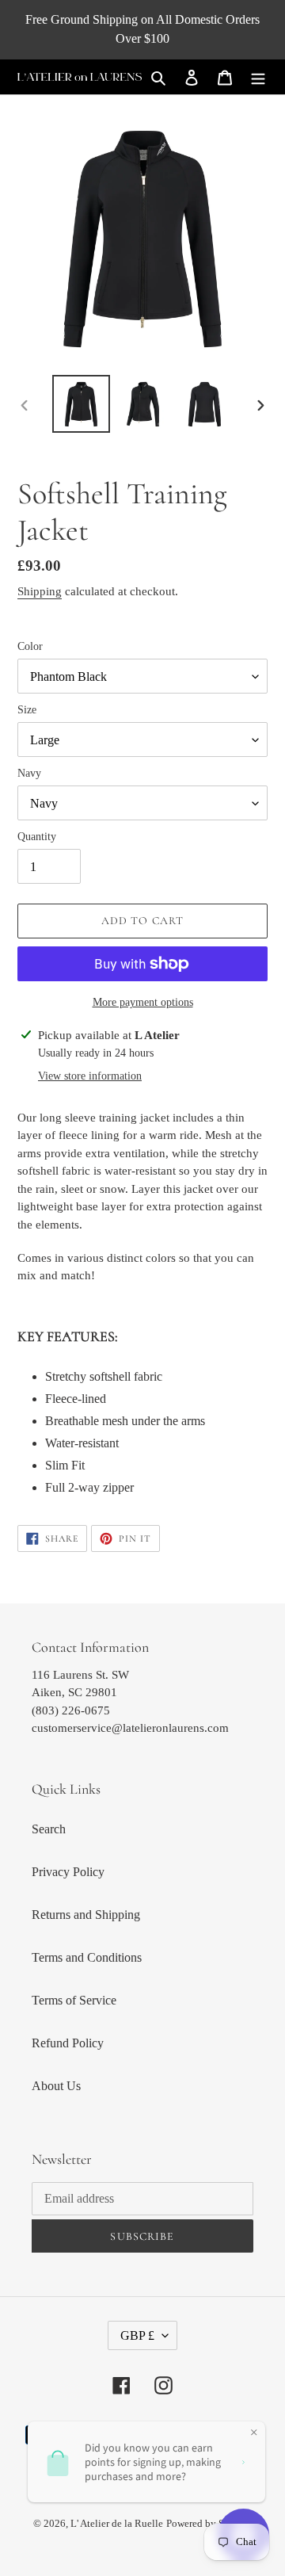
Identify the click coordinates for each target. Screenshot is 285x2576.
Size (27, 710)
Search (49, 1829)
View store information (90, 1076)
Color (30, 646)
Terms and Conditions (87, 1957)
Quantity (37, 837)
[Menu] (258, 77)
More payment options (143, 1002)
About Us (56, 2086)
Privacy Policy (68, 1872)
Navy (29, 773)
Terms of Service (74, 2000)
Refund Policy (68, 2043)
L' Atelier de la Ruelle (117, 2523)
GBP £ (137, 2335)
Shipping (40, 591)
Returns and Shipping (86, 1915)
